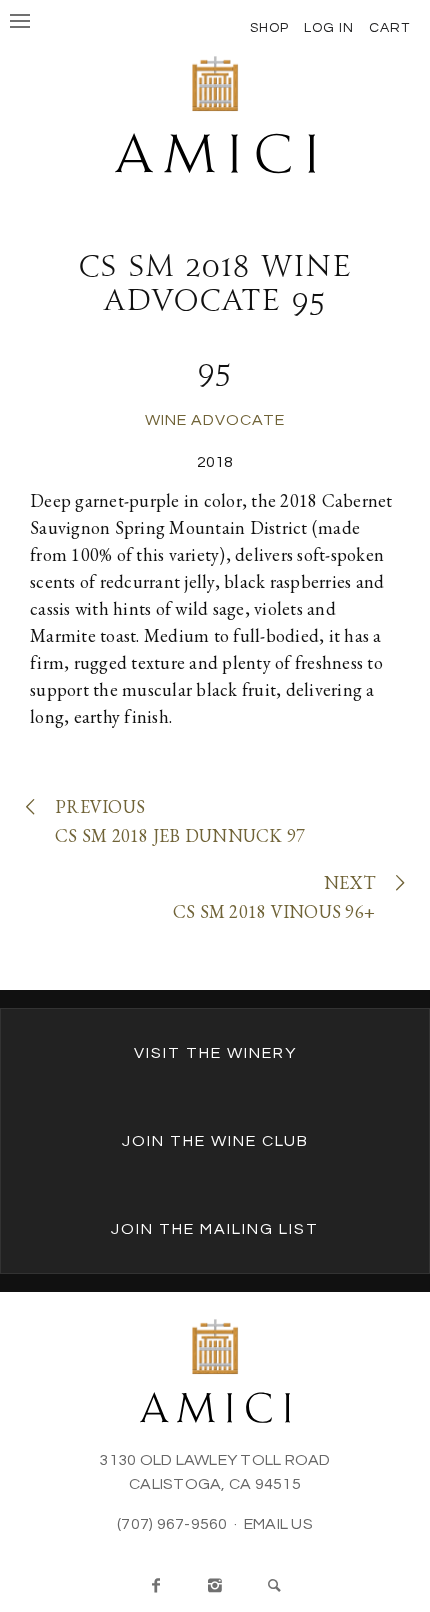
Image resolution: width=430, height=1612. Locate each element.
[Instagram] (215, 1586)
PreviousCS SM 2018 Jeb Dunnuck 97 (180, 821)
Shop (269, 28)
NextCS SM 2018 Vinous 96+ (274, 897)
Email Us (278, 1524)
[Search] (274, 1586)
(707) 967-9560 (172, 1524)
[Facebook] (156, 1586)
